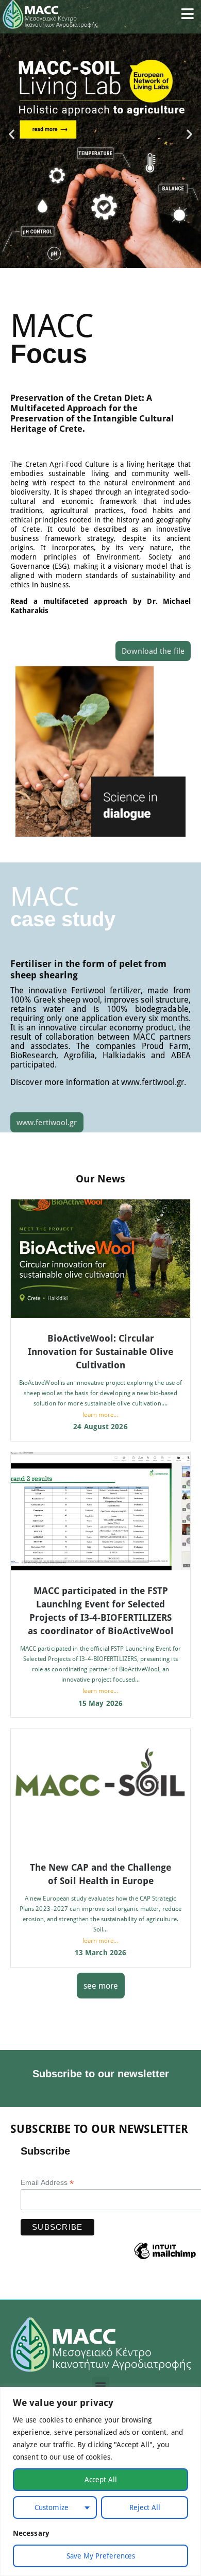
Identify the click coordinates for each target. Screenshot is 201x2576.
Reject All (145, 2507)
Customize (52, 2507)
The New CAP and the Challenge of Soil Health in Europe (100, 1874)
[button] (12, 134)
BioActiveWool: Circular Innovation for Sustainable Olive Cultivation (100, 1351)
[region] (100, 2481)
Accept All (101, 2479)
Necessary (31, 2533)
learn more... (100, 1414)
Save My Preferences (101, 2556)
